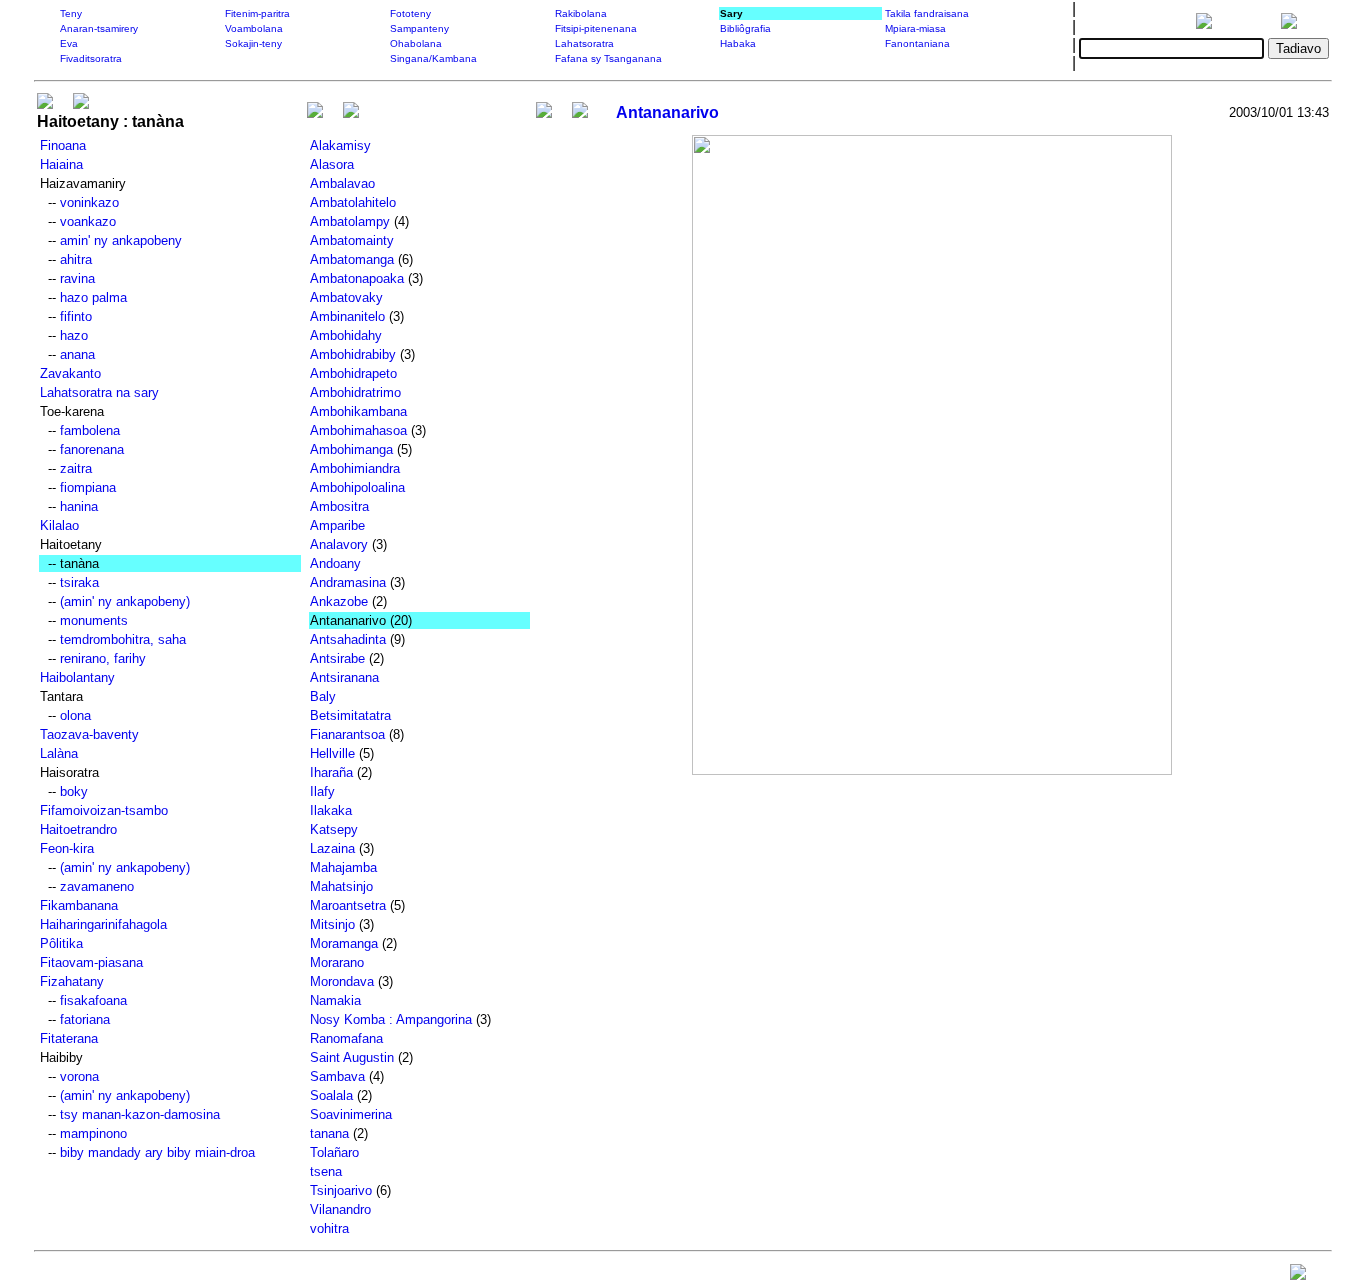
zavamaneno (97, 886)
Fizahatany (72, 981)
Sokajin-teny (253, 43)
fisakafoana (93, 1000)
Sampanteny (419, 28)
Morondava (342, 981)
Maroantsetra (348, 905)
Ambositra (339, 506)
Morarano (337, 962)
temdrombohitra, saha (123, 639)
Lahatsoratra (584, 43)
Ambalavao (342, 183)
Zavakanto (70, 373)
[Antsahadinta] (351, 112)
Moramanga (344, 943)
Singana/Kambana (433, 58)
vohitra (329, 1228)
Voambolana (254, 28)
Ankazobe (339, 601)
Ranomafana (346, 1038)
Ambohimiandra (355, 468)
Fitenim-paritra (257, 13)
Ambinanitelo (347, 316)
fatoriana (85, 1019)
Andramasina (348, 582)
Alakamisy (340, 145)
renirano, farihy (103, 658)
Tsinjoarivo (341, 1190)
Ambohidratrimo (355, 392)
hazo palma (93, 297)
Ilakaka (331, 810)
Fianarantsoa (347, 734)
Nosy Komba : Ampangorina (391, 1019)
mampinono (93, 1133)
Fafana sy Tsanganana (608, 58)
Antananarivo (667, 112)
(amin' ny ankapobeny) (125, 601)
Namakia (335, 1000)
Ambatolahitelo (353, 202)
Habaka (738, 43)
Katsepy (334, 829)
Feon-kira (67, 848)
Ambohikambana (358, 411)
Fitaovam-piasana (91, 962)
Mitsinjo (332, 924)
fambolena (90, 430)
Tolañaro (334, 1152)
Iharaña (331, 772)
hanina (79, 506)
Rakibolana (581, 13)
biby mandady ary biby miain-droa (157, 1152)
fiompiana (88, 487)
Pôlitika (61, 943)
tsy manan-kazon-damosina (140, 1114)
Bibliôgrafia (745, 28)
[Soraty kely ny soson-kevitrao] (1298, 1276)
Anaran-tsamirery (99, 28)
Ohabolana (416, 43)
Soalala (331, 1095)
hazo (74, 335)
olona (75, 715)
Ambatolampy (350, 221)
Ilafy (322, 791)
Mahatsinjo (341, 886)
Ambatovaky (346, 297)
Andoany (335, 563)
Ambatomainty (352, 240)
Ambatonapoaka (357, 278)
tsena (326, 1171)
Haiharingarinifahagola (103, 924)
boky (74, 791)
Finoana (63, 145)
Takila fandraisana (927, 13)
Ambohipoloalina (357, 487)
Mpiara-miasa (915, 28)
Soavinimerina (351, 1114)
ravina (77, 278)
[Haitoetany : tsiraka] (81, 103)
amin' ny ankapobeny (121, 240)
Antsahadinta (348, 639)
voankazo (88, 221)
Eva (69, 43)
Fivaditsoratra (91, 58)
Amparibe (337, 525)
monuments (94, 620)
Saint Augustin (352, 1057)
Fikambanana (79, 905)
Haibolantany (77, 677)
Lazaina (332, 848)
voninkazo (89, 202)
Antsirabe (337, 658)
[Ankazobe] (315, 112)
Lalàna (59, 753)
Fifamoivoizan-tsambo (104, 810)
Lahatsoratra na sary (99, 392)
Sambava (337, 1076)
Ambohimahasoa (358, 430)
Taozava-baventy (89, 734)
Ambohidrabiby (353, 354)
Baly (323, 696)
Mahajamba (343, 867)
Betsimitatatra (350, 715)
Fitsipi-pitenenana (596, 28)
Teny (71, 13)
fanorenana (92, 449)
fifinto (76, 316)
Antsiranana (344, 677)
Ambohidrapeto (353, 373)
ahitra (76, 259)
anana (77, 354)
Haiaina (61, 164)
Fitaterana (69, 1038)
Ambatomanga (352, 259)
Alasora (332, 164)
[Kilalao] (45, 103)
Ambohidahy (346, 335)
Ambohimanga (351, 449)
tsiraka (79, 582)
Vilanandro (340, 1209)
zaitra (76, 468)
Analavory (339, 544)
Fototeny (410, 13)
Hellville (332, 753)
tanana (329, 1133)
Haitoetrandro (78, 829)
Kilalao (59, 525)
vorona (79, 1076)
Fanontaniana (917, 43)
